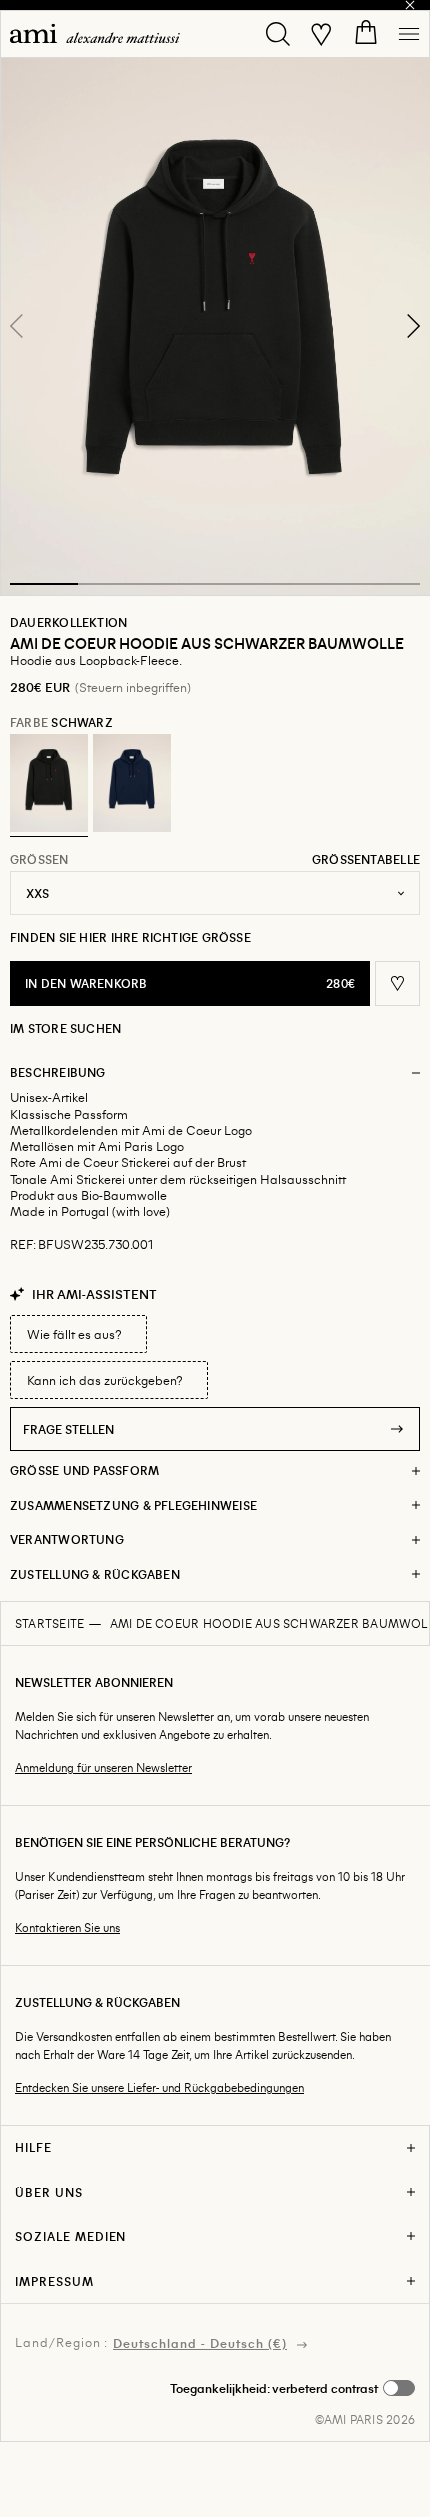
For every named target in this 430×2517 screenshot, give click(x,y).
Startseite (49, 1623)
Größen (39, 859)
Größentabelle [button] (366, 859)
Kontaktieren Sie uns (67, 1927)
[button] (215, 326)
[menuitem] (95, 33)
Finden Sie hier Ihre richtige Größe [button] (130, 937)
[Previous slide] (17, 326)
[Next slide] (413, 326)
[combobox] (215, 893)
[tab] (44, 584)
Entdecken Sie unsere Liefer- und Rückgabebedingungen (159, 2087)
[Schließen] (410, 5)
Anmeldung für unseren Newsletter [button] (103, 1767)
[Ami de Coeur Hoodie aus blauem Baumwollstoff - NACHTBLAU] (132, 783)
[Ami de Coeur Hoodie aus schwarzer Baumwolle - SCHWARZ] (49, 783)
